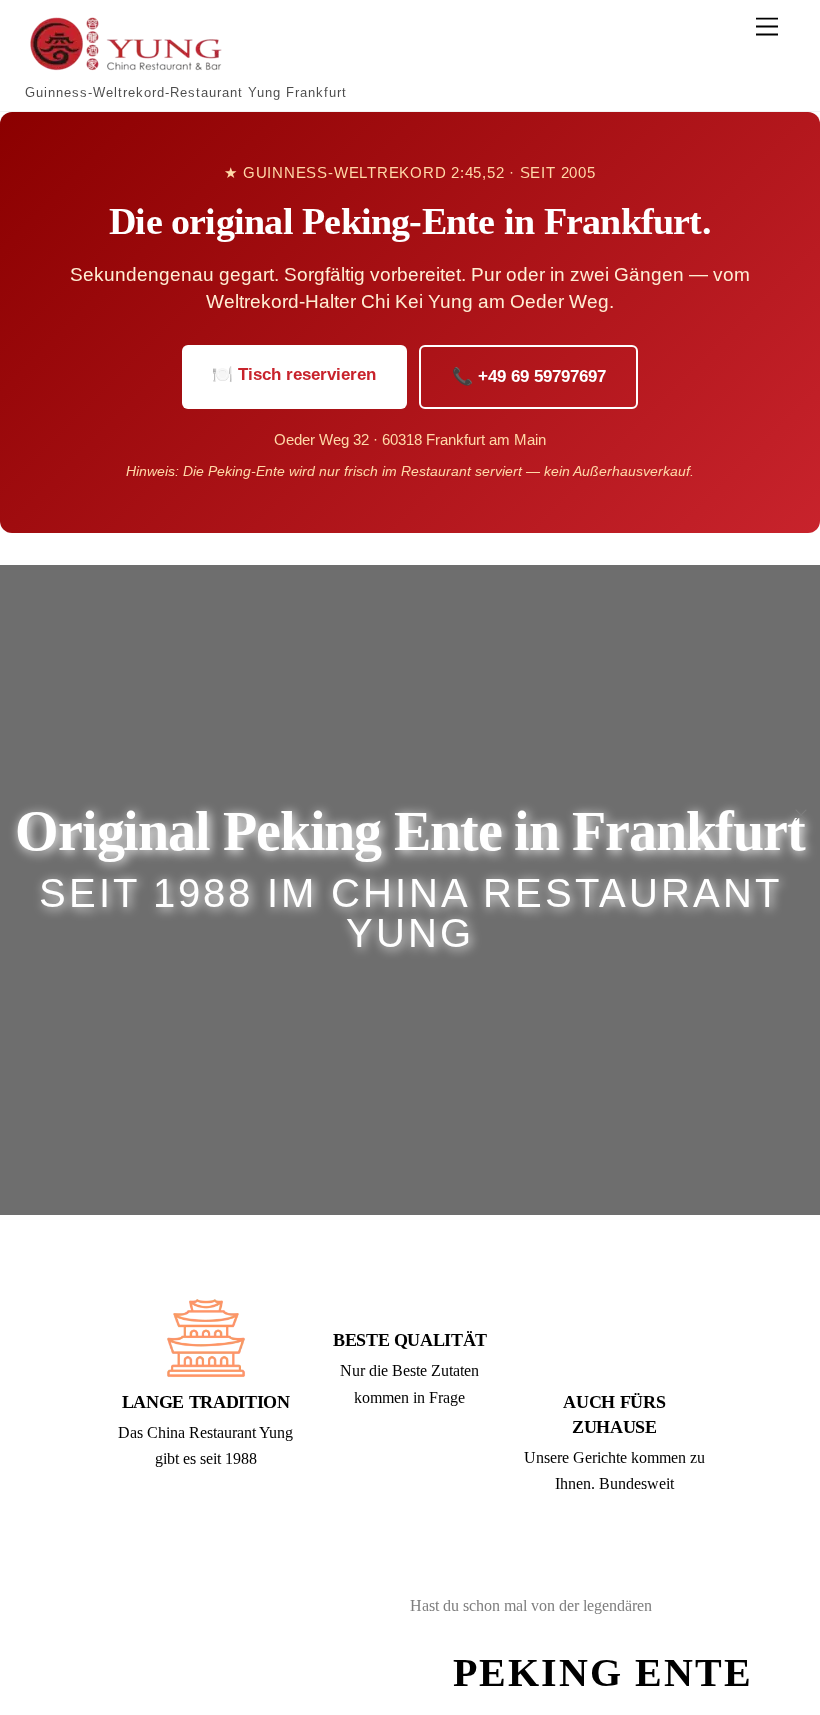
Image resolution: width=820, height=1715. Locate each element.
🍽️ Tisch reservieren (294, 374)
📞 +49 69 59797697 (529, 376)
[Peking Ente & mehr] (125, 66)
